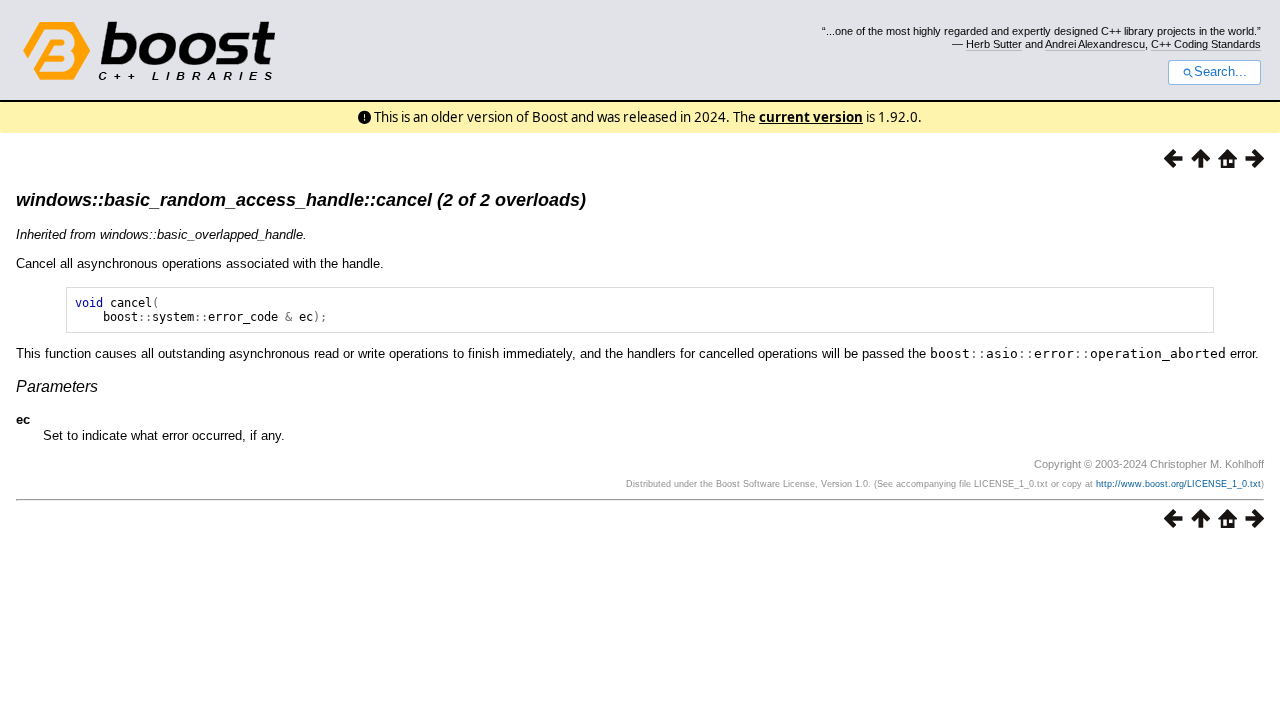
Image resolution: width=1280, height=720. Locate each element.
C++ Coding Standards (1206, 44)
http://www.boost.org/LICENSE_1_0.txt (1178, 484)
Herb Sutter (994, 44)
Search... (1220, 72)
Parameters (57, 386)
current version (811, 117)
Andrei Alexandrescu (1095, 44)
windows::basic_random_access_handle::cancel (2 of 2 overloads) (301, 200)
